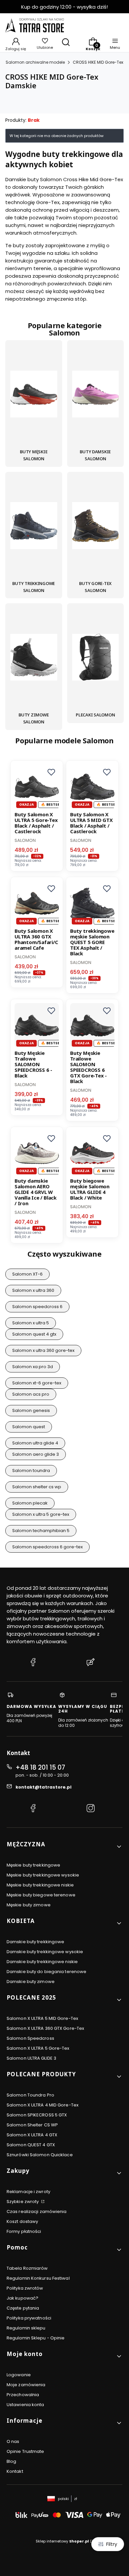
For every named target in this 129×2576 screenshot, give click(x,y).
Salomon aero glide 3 (36, 1454)
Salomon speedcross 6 (37, 1307)
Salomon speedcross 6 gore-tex (47, 1547)
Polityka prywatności (29, 2318)
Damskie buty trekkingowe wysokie (45, 1952)
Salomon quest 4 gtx (34, 1334)
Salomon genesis (31, 1410)
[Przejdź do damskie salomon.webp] (96, 395)
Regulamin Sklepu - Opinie (36, 2338)
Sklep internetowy (62, 2541)
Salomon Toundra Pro (30, 2095)
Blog (11, 2461)
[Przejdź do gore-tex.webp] (96, 527)
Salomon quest (29, 1427)
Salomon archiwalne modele (35, 62)
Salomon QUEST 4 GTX (31, 2145)
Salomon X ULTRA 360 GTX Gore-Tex (45, 2028)
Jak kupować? (22, 2298)
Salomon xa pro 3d (33, 1367)
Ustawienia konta (25, 2405)
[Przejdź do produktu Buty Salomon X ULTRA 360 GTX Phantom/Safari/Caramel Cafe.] (37, 903)
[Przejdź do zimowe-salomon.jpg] (34, 658)
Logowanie (19, 2375)
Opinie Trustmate (25, 2451)
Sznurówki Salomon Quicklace (40, 2155)
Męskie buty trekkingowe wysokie (43, 1875)
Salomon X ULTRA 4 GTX (32, 2135)
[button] (51, 772)
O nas (13, 2441)
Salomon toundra (31, 1471)
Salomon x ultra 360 (33, 1290)
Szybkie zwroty (23, 2202)
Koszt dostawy (22, 2221)
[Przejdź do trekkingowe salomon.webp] (34, 527)
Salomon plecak (30, 1503)
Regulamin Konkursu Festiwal (38, 2278)
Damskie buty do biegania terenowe (46, 1972)
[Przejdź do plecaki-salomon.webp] (96, 658)
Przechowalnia (23, 2395)
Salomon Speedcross (30, 2038)
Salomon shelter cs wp (37, 1487)
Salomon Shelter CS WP (32, 2125)
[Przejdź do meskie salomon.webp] (34, 395)
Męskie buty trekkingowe (33, 1865)
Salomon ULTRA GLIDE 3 (31, 2058)
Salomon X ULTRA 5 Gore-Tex (38, 2048)
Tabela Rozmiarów (27, 2268)
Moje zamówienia (26, 2385)
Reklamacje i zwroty (28, 2192)
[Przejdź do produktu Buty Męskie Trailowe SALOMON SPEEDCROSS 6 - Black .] (37, 1025)
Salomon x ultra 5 (31, 1323)
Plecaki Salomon (95, 715)
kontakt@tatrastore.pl (43, 1787)
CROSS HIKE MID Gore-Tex (98, 62)
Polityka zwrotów (25, 2288)
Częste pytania (23, 2308)
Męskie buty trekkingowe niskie (40, 1885)
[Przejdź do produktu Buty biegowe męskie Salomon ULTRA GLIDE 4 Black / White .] (92, 1153)
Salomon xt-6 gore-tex (37, 1383)
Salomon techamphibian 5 (41, 1531)
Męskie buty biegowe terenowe (41, 1895)
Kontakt (15, 2471)
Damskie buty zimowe (31, 1982)
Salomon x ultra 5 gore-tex (41, 1514)
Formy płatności (24, 2231)
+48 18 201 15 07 (40, 1767)
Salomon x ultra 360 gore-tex (43, 1350)
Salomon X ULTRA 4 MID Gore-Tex (43, 2105)
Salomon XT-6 (27, 1274)
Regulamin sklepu (26, 2328)
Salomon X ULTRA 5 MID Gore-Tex (42, 2018)
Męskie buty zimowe (29, 1905)
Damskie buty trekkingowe (35, 1942)
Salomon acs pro (31, 1394)
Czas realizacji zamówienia (37, 2211)
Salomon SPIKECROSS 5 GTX (37, 2115)
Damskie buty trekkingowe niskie (42, 1962)
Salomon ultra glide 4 (35, 1443)
